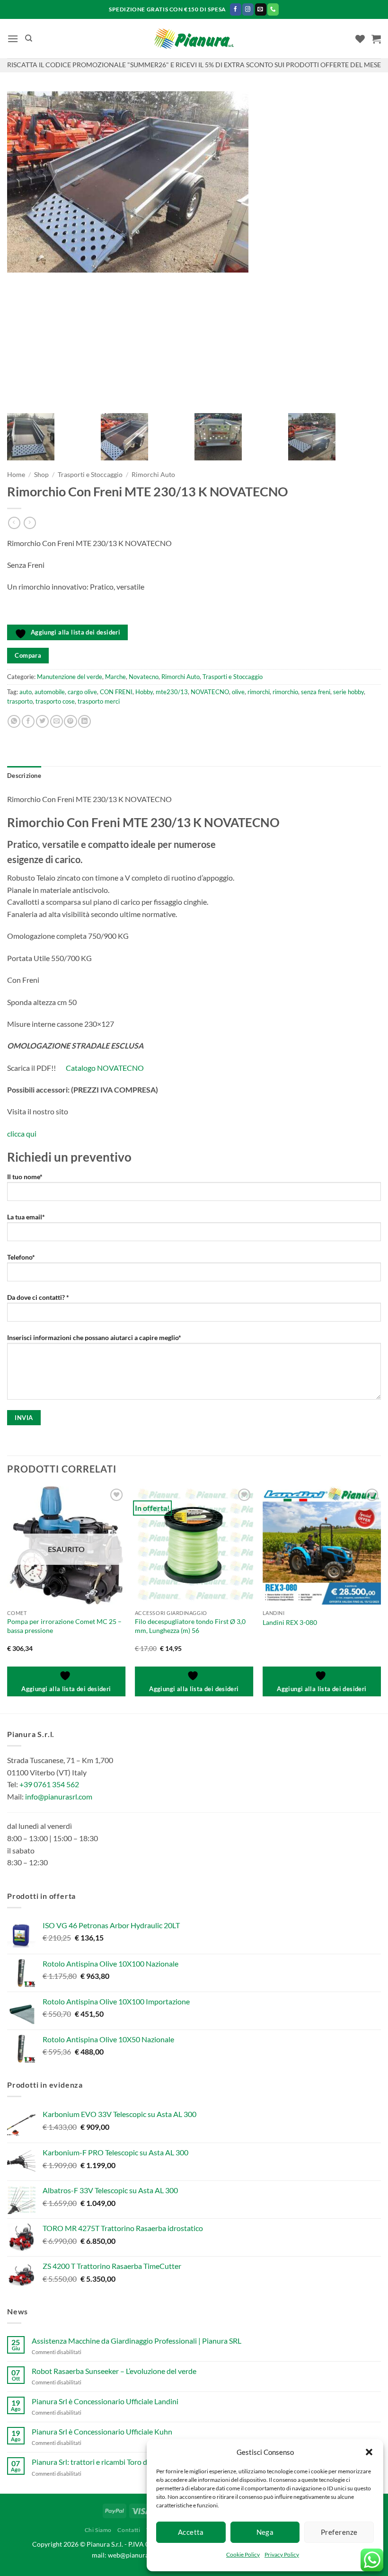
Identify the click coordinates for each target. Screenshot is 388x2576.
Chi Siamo (98, 2530)
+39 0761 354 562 (49, 1784)
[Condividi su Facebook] (28, 722)
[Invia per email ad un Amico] (57, 722)
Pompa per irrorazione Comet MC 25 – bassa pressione (64, 1626)
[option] (194, 182)
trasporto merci (99, 701)
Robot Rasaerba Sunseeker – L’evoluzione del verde (114, 2371)
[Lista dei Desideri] (360, 39)
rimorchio (285, 692)
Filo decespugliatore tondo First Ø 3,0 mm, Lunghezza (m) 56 (190, 1626)
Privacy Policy (282, 2554)
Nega (265, 2532)
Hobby (144, 692)
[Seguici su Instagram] (248, 9)
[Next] (380, 1599)
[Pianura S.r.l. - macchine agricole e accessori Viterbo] (194, 39)
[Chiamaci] (273, 9)
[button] (369, 2452)
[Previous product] (30, 523)
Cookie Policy (243, 2554)
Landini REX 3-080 (290, 1622)
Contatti (129, 2530)
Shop (41, 475)
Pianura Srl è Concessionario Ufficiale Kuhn (102, 2431)
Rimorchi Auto (153, 475)
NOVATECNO (210, 692)
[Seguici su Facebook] (236, 9)
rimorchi (259, 692)
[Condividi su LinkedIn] (84, 722)
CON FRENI (116, 692)
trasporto (20, 701)
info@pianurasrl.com (59, 1796)
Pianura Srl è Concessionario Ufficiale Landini (105, 2401)
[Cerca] (29, 38)
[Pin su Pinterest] (70, 722)
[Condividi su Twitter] (42, 722)
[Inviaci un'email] (261, 9)
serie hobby (348, 692)
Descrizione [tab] (24, 776)
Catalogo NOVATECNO (105, 1068)
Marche (115, 677)
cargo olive (82, 692)
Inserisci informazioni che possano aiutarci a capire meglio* (94, 1337)
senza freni (316, 692)
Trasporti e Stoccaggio (90, 475)
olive (238, 692)
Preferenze (339, 2532)
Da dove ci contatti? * (38, 1297)
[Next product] (14, 523)
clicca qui (22, 1134)
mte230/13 (172, 692)
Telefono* (21, 1257)
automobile (50, 692)
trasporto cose (55, 701)
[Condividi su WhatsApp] (14, 722)
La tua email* (26, 1217)
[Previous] (8, 1599)
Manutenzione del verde (70, 677)
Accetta (191, 2532)
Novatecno (144, 677)
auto (26, 692)
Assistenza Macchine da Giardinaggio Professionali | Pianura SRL (137, 2341)
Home (16, 475)
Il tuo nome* (25, 1177)
